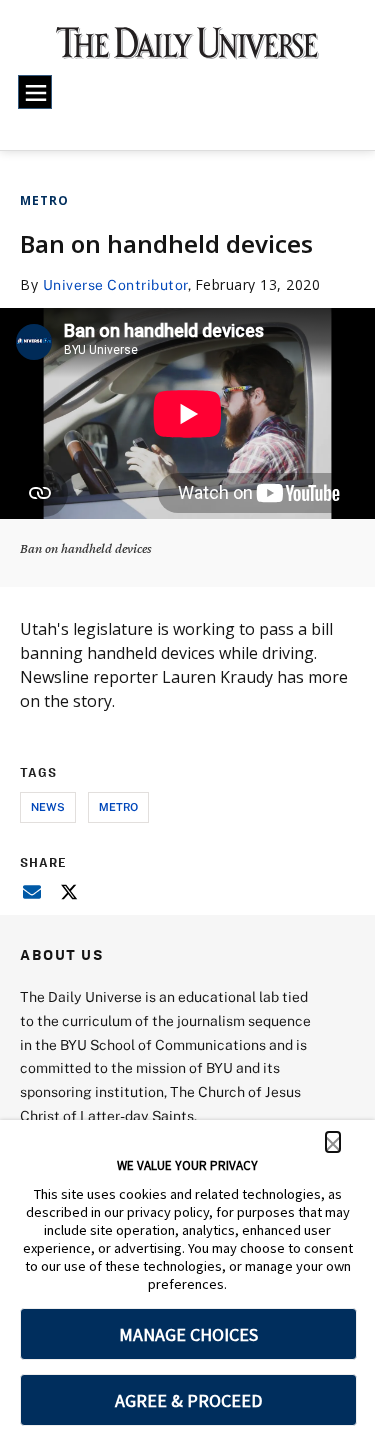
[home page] (187, 50)
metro (118, 806)
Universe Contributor (115, 284)
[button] (333, 1142)
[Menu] (35, 92)
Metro (44, 200)
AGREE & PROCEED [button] (188, 1400)
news (48, 806)
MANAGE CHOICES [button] (188, 1334)
